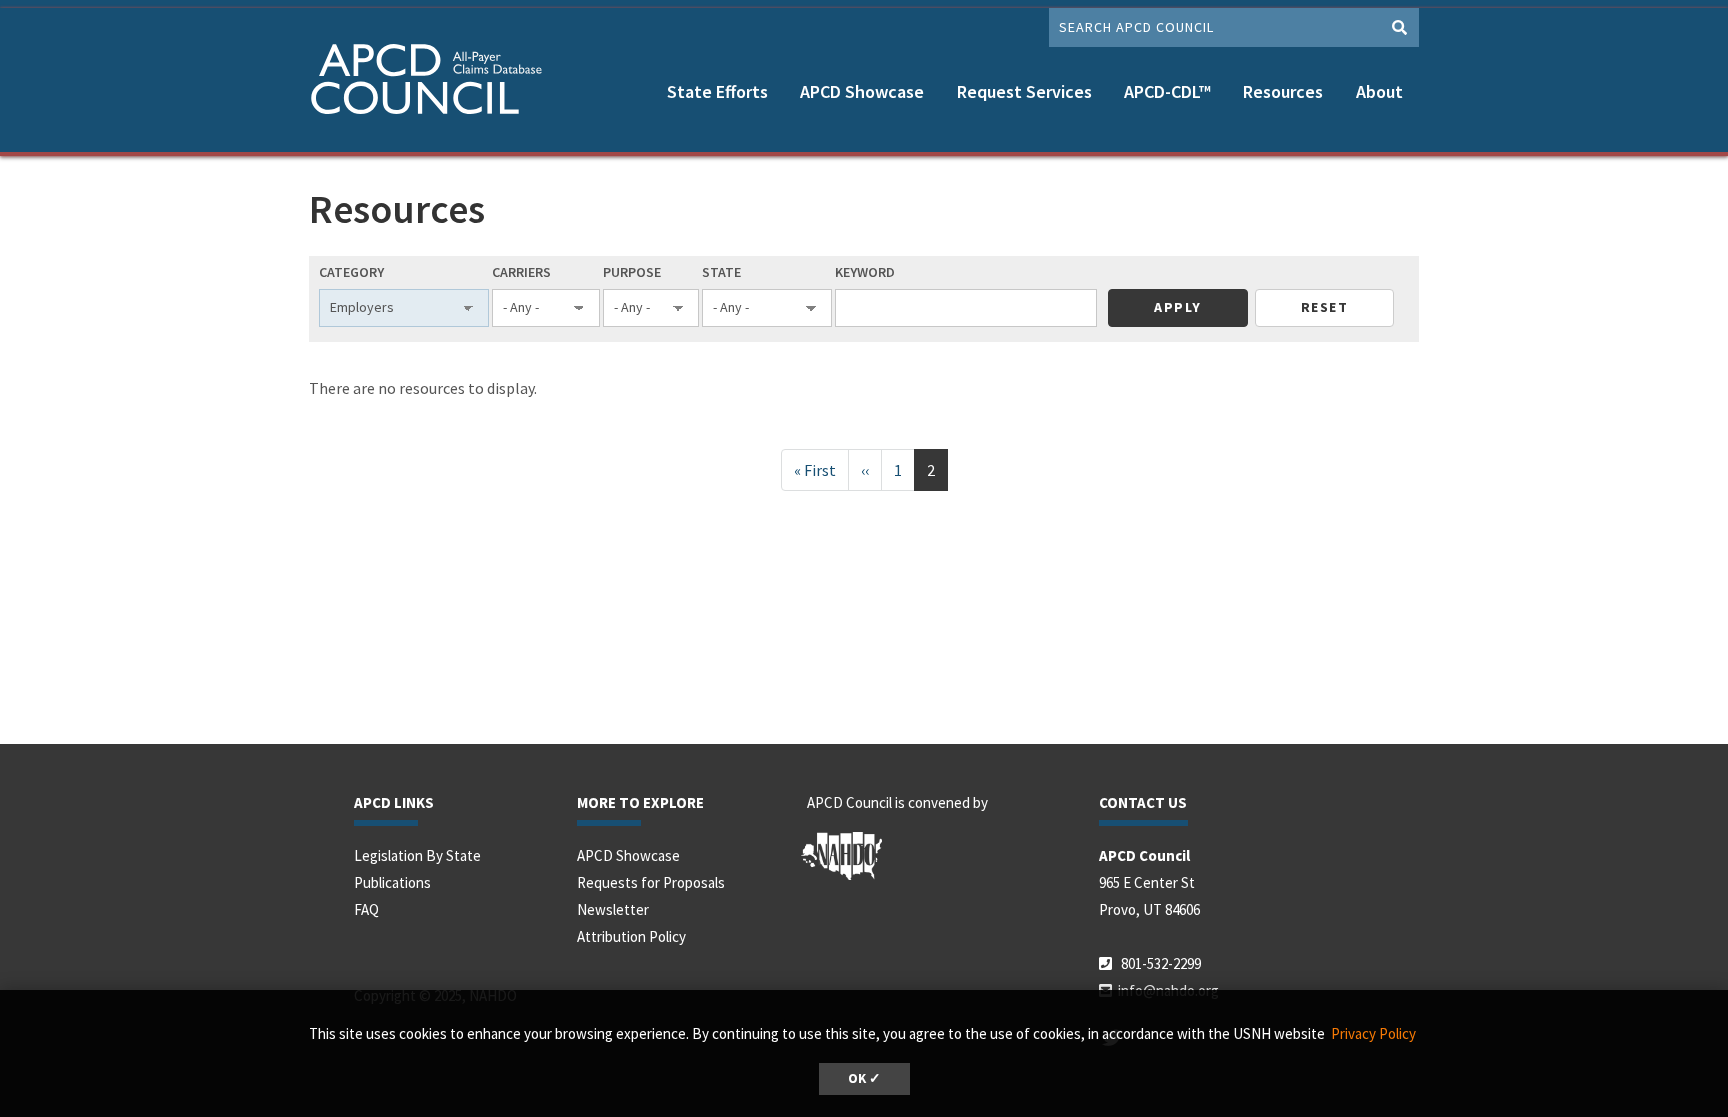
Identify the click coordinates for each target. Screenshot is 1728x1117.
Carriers (521, 272)
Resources (1283, 91)
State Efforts (717, 91)
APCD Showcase (862, 91)
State (721, 272)
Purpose (632, 272)
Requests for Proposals (651, 882)
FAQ (366, 909)
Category (351, 272)
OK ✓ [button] (864, 1078)
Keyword (865, 272)
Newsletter (613, 909)
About (1379, 91)
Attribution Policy (631, 936)
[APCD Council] (434, 82)
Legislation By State (417, 855)
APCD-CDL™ (1167, 91)
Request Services (1024, 91)
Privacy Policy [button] (1373, 1033)
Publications (392, 882)
